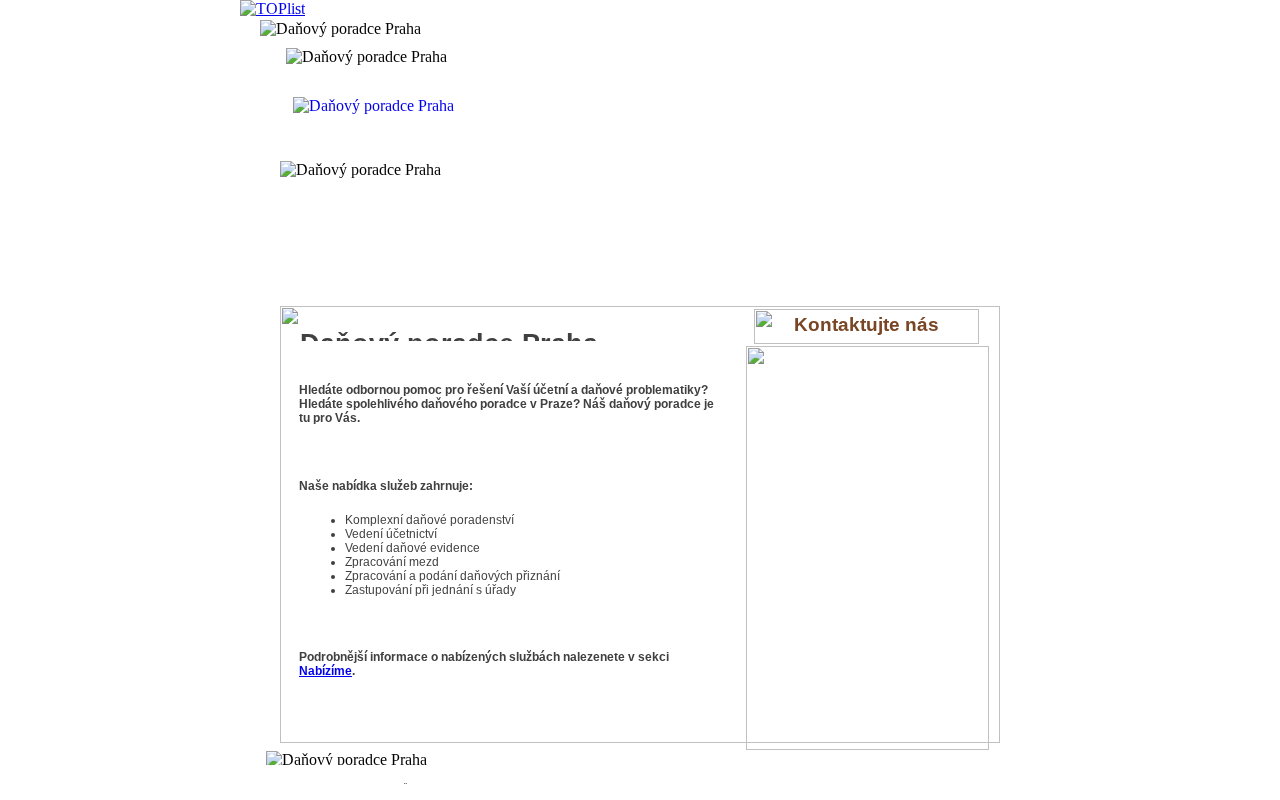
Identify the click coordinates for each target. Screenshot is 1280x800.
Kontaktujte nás (866, 324)
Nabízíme (325, 671)
